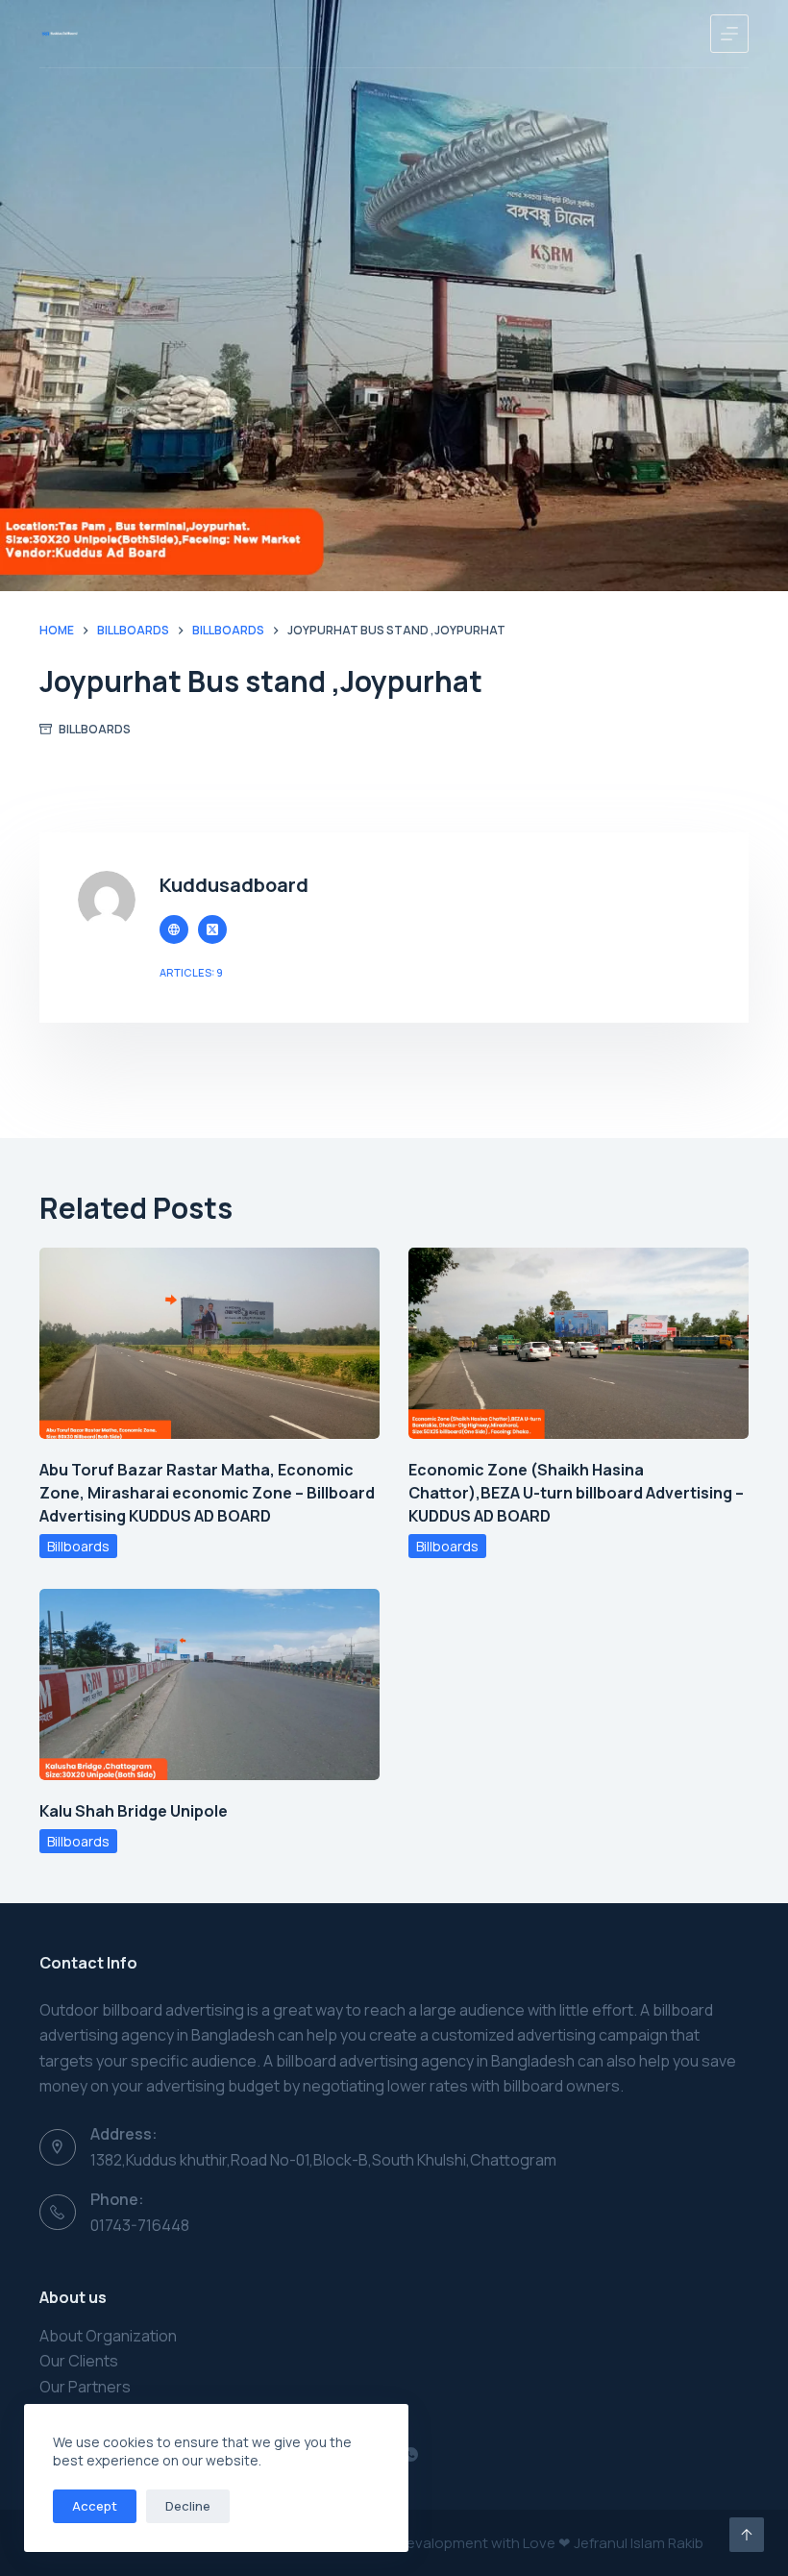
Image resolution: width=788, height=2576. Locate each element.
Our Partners (85, 2387)
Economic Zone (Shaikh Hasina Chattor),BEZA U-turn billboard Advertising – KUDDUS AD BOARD (576, 1493)
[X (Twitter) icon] (212, 929)
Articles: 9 (191, 972)
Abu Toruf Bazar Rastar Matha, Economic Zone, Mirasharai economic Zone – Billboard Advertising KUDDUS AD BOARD (207, 1493)
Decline (188, 2506)
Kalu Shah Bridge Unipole (134, 1811)
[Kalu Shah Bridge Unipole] (209, 1684)
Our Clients (79, 2361)
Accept (95, 2506)
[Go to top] (747, 2535)
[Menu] (729, 34)
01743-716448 (140, 2225)
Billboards (95, 729)
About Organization (108, 2336)
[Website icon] (174, 929)
